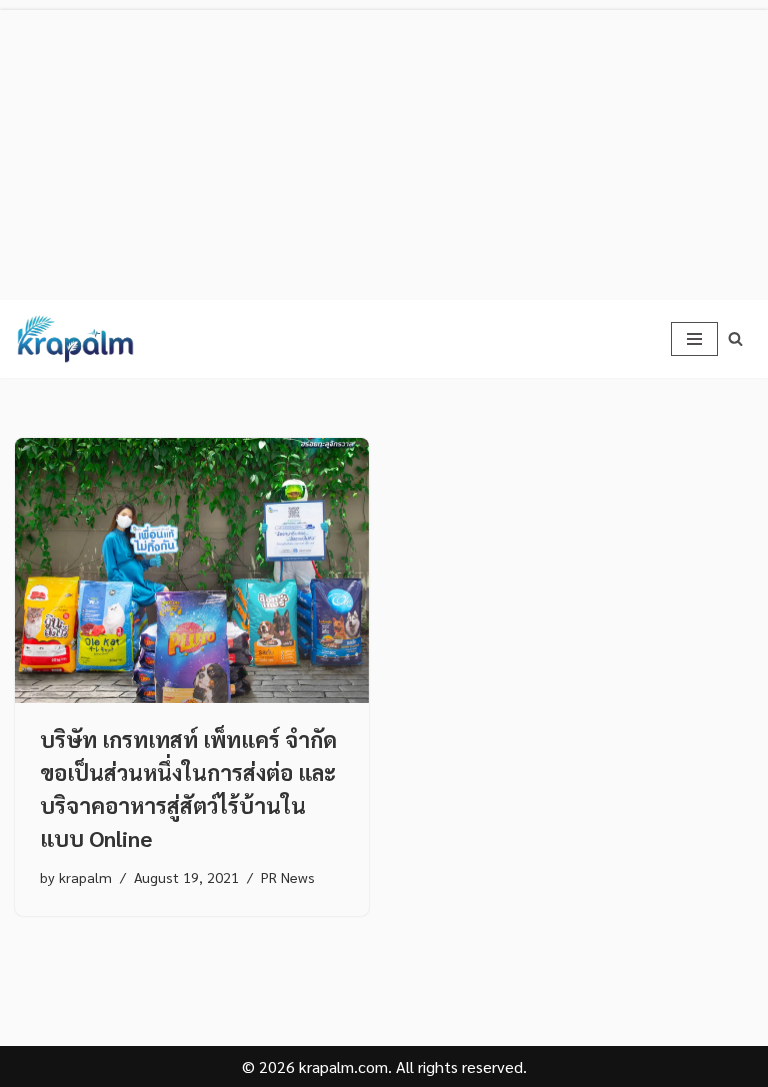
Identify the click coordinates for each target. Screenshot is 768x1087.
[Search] (735, 338)
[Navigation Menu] (694, 339)
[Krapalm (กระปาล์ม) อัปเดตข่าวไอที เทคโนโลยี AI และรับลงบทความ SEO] (75, 339)
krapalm (85, 877)
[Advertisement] (384, 150)
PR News (288, 877)
